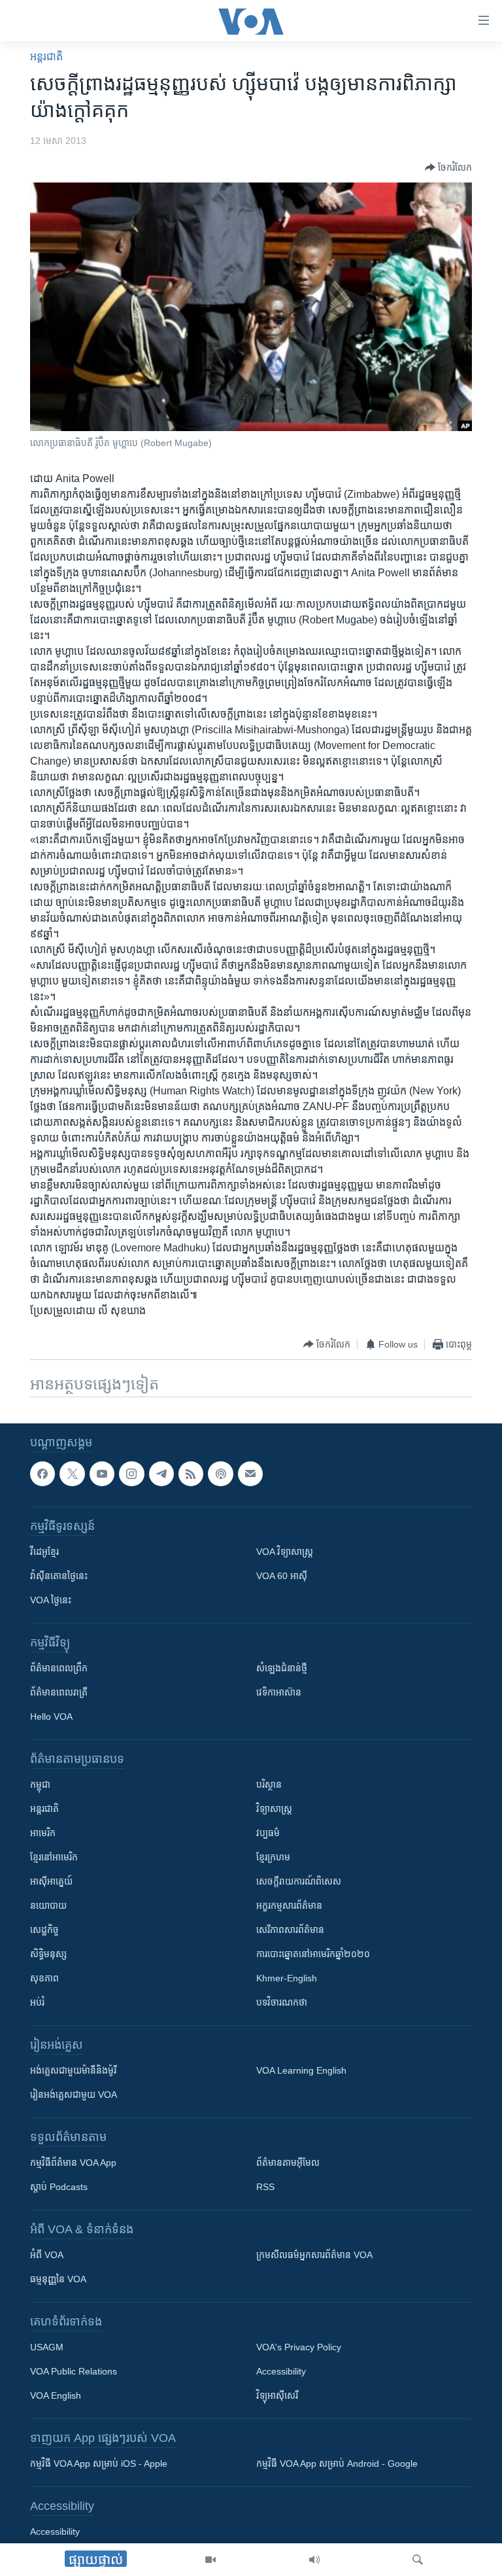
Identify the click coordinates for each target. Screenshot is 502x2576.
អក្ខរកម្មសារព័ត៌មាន (289, 1906)
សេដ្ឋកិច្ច (44, 1930)
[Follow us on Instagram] (131, 1474)
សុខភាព (44, 1979)
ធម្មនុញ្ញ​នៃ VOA (58, 2280)
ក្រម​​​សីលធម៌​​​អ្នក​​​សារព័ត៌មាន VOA (314, 2255)
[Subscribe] (250, 1474)
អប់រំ (37, 2003)
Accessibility (281, 2372)
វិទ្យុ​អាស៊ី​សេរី (277, 2396)
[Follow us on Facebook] (42, 1474)
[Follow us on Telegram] (161, 1474)
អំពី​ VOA (47, 2255)
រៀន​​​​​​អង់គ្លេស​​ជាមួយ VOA (74, 2095)
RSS (265, 2187)
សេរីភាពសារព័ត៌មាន (290, 1930)
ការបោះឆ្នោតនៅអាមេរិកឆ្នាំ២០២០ (313, 1955)
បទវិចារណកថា (282, 2003)
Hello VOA (51, 1717)
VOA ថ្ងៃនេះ (51, 1601)
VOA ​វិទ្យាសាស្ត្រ (285, 1552)
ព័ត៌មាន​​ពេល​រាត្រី (59, 1693)
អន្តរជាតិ (46, 57)
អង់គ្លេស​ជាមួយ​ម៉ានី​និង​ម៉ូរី (73, 2071)
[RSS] (191, 1474)
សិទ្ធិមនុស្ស (48, 1955)
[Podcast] (220, 1474)
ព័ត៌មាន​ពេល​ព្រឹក (59, 1669)
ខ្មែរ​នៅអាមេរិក (54, 1858)
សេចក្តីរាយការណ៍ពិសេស (299, 1882)
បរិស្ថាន (269, 1785)
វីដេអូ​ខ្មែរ (44, 1552)
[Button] (448, 167)
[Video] (210, 2560)
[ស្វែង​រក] (418, 2560)
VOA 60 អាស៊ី (282, 1576)
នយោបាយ (48, 1906)
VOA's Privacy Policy (299, 2348)
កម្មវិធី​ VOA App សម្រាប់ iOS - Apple (99, 2464)
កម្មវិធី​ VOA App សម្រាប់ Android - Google (337, 2464)
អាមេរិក (43, 1834)
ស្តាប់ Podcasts (59, 2187)
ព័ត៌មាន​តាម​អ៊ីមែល (288, 2163)
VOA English (56, 2396)
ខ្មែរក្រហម (273, 1858)
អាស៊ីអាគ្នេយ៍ (51, 1882)
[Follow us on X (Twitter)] (72, 1474)
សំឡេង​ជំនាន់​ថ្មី (282, 1669)
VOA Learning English (301, 2071)
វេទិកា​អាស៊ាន (279, 1693)
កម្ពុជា (40, 1785)
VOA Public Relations (74, 2372)
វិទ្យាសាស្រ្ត (274, 1809)
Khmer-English (287, 1979)
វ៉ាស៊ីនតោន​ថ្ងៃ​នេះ (59, 1576)
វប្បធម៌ (268, 1834)
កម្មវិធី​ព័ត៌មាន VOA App (73, 2163)
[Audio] (314, 2560)
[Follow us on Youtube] (102, 1474)
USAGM (47, 2348)
